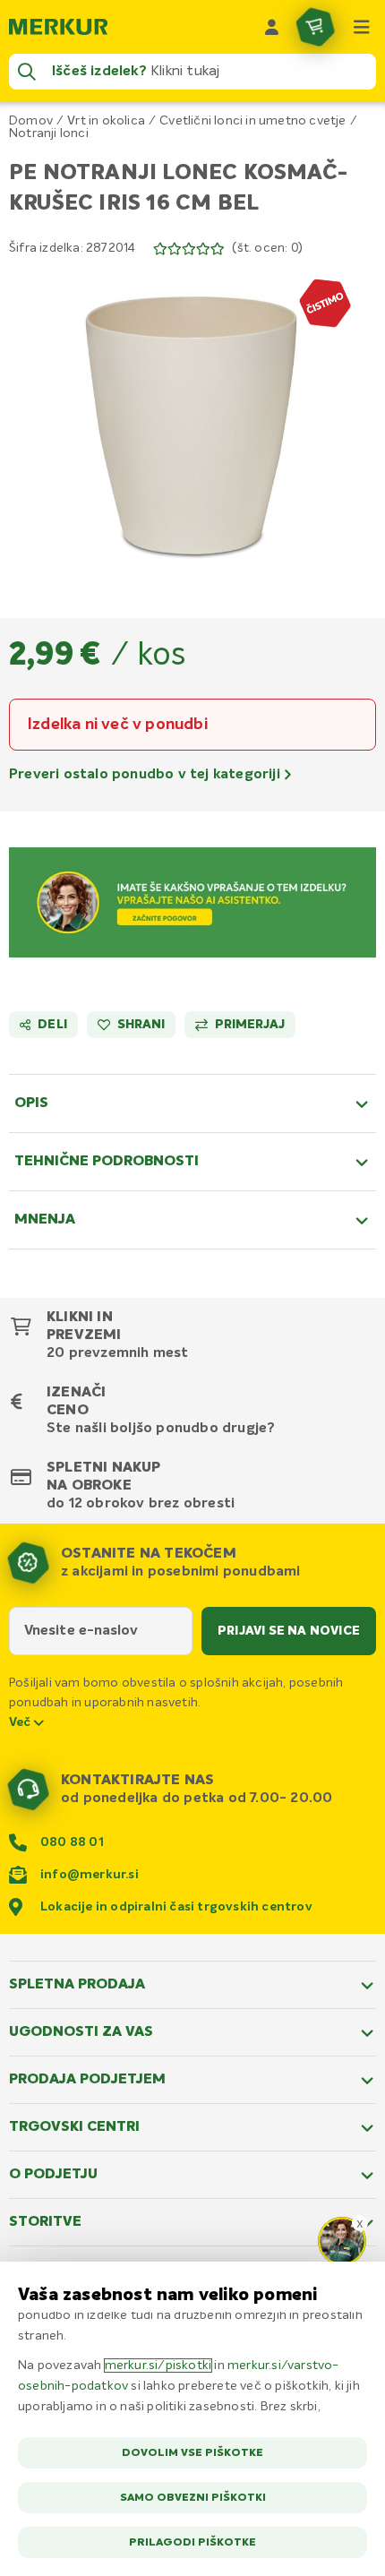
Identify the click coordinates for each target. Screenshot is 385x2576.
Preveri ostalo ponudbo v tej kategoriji (146, 775)
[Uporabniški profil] (272, 27)
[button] (192, 425)
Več (21, 1722)
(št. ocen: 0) (267, 248)
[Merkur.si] (58, 27)
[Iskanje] (27, 72)
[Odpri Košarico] (315, 27)
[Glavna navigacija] (362, 27)
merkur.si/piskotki (158, 2366)
